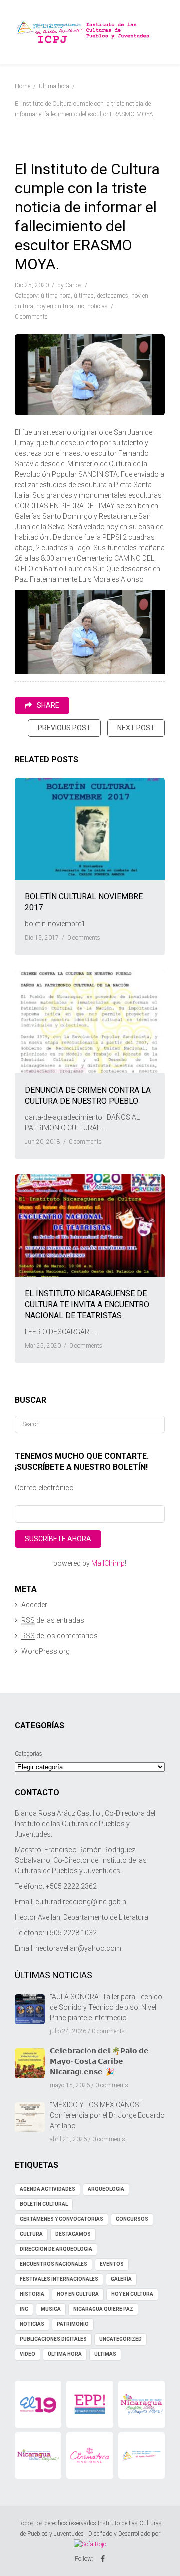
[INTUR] (38, 2455)
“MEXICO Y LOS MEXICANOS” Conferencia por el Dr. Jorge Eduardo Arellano (107, 2115)
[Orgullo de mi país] (142, 2404)
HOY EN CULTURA (78, 2294)
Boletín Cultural (44, 2204)
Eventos (112, 2264)
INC (80, 306)
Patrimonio (73, 2324)
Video (28, 2354)
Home (23, 86)
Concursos (132, 2219)
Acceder (34, 1605)
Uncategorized (121, 2339)
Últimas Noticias (54, 1975)
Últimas (84, 296)
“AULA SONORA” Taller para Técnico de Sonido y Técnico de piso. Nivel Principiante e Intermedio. (106, 2007)
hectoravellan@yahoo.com (78, 1948)
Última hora (54, 86)
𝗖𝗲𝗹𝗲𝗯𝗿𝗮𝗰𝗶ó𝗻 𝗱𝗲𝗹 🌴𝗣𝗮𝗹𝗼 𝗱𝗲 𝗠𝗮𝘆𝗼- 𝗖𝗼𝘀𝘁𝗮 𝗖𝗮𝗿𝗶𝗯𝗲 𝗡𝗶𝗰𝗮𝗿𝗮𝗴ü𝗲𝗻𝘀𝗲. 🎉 (99, 2061)
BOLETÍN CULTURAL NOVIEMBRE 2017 (84, 902)
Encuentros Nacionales (54, 2264)
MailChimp (108, 1563)
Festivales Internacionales (59, 2279)
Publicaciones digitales (53, 2339)
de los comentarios (60, 1636)
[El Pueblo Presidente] (90, 2404)
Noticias (98, 306)
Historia (32, 2294)
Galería (121, 2279)
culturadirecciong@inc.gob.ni (82, 1902)
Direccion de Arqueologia (56, 2249)
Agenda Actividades (48, 2189)
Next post (136, 728)
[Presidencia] (142, 2455)
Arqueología (106, 2189)
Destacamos (113, 296)
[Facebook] (103, 2559)
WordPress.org (46, 1651)
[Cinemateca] (90, 2455)
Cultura (31, 2234)
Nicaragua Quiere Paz (103, 2309)
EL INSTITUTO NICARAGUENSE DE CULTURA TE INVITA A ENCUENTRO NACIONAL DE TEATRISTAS (87, 1304)
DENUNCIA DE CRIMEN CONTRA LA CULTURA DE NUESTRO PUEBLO (88, 1096)
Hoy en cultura (55, 306)
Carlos (74, 285)
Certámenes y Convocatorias (62, 2219)
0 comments (31, 317)
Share (48, 705)
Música (51, 2309)
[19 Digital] (38, 2404)
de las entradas (53, 1620)
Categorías (29, 1754)
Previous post (64, 728)
